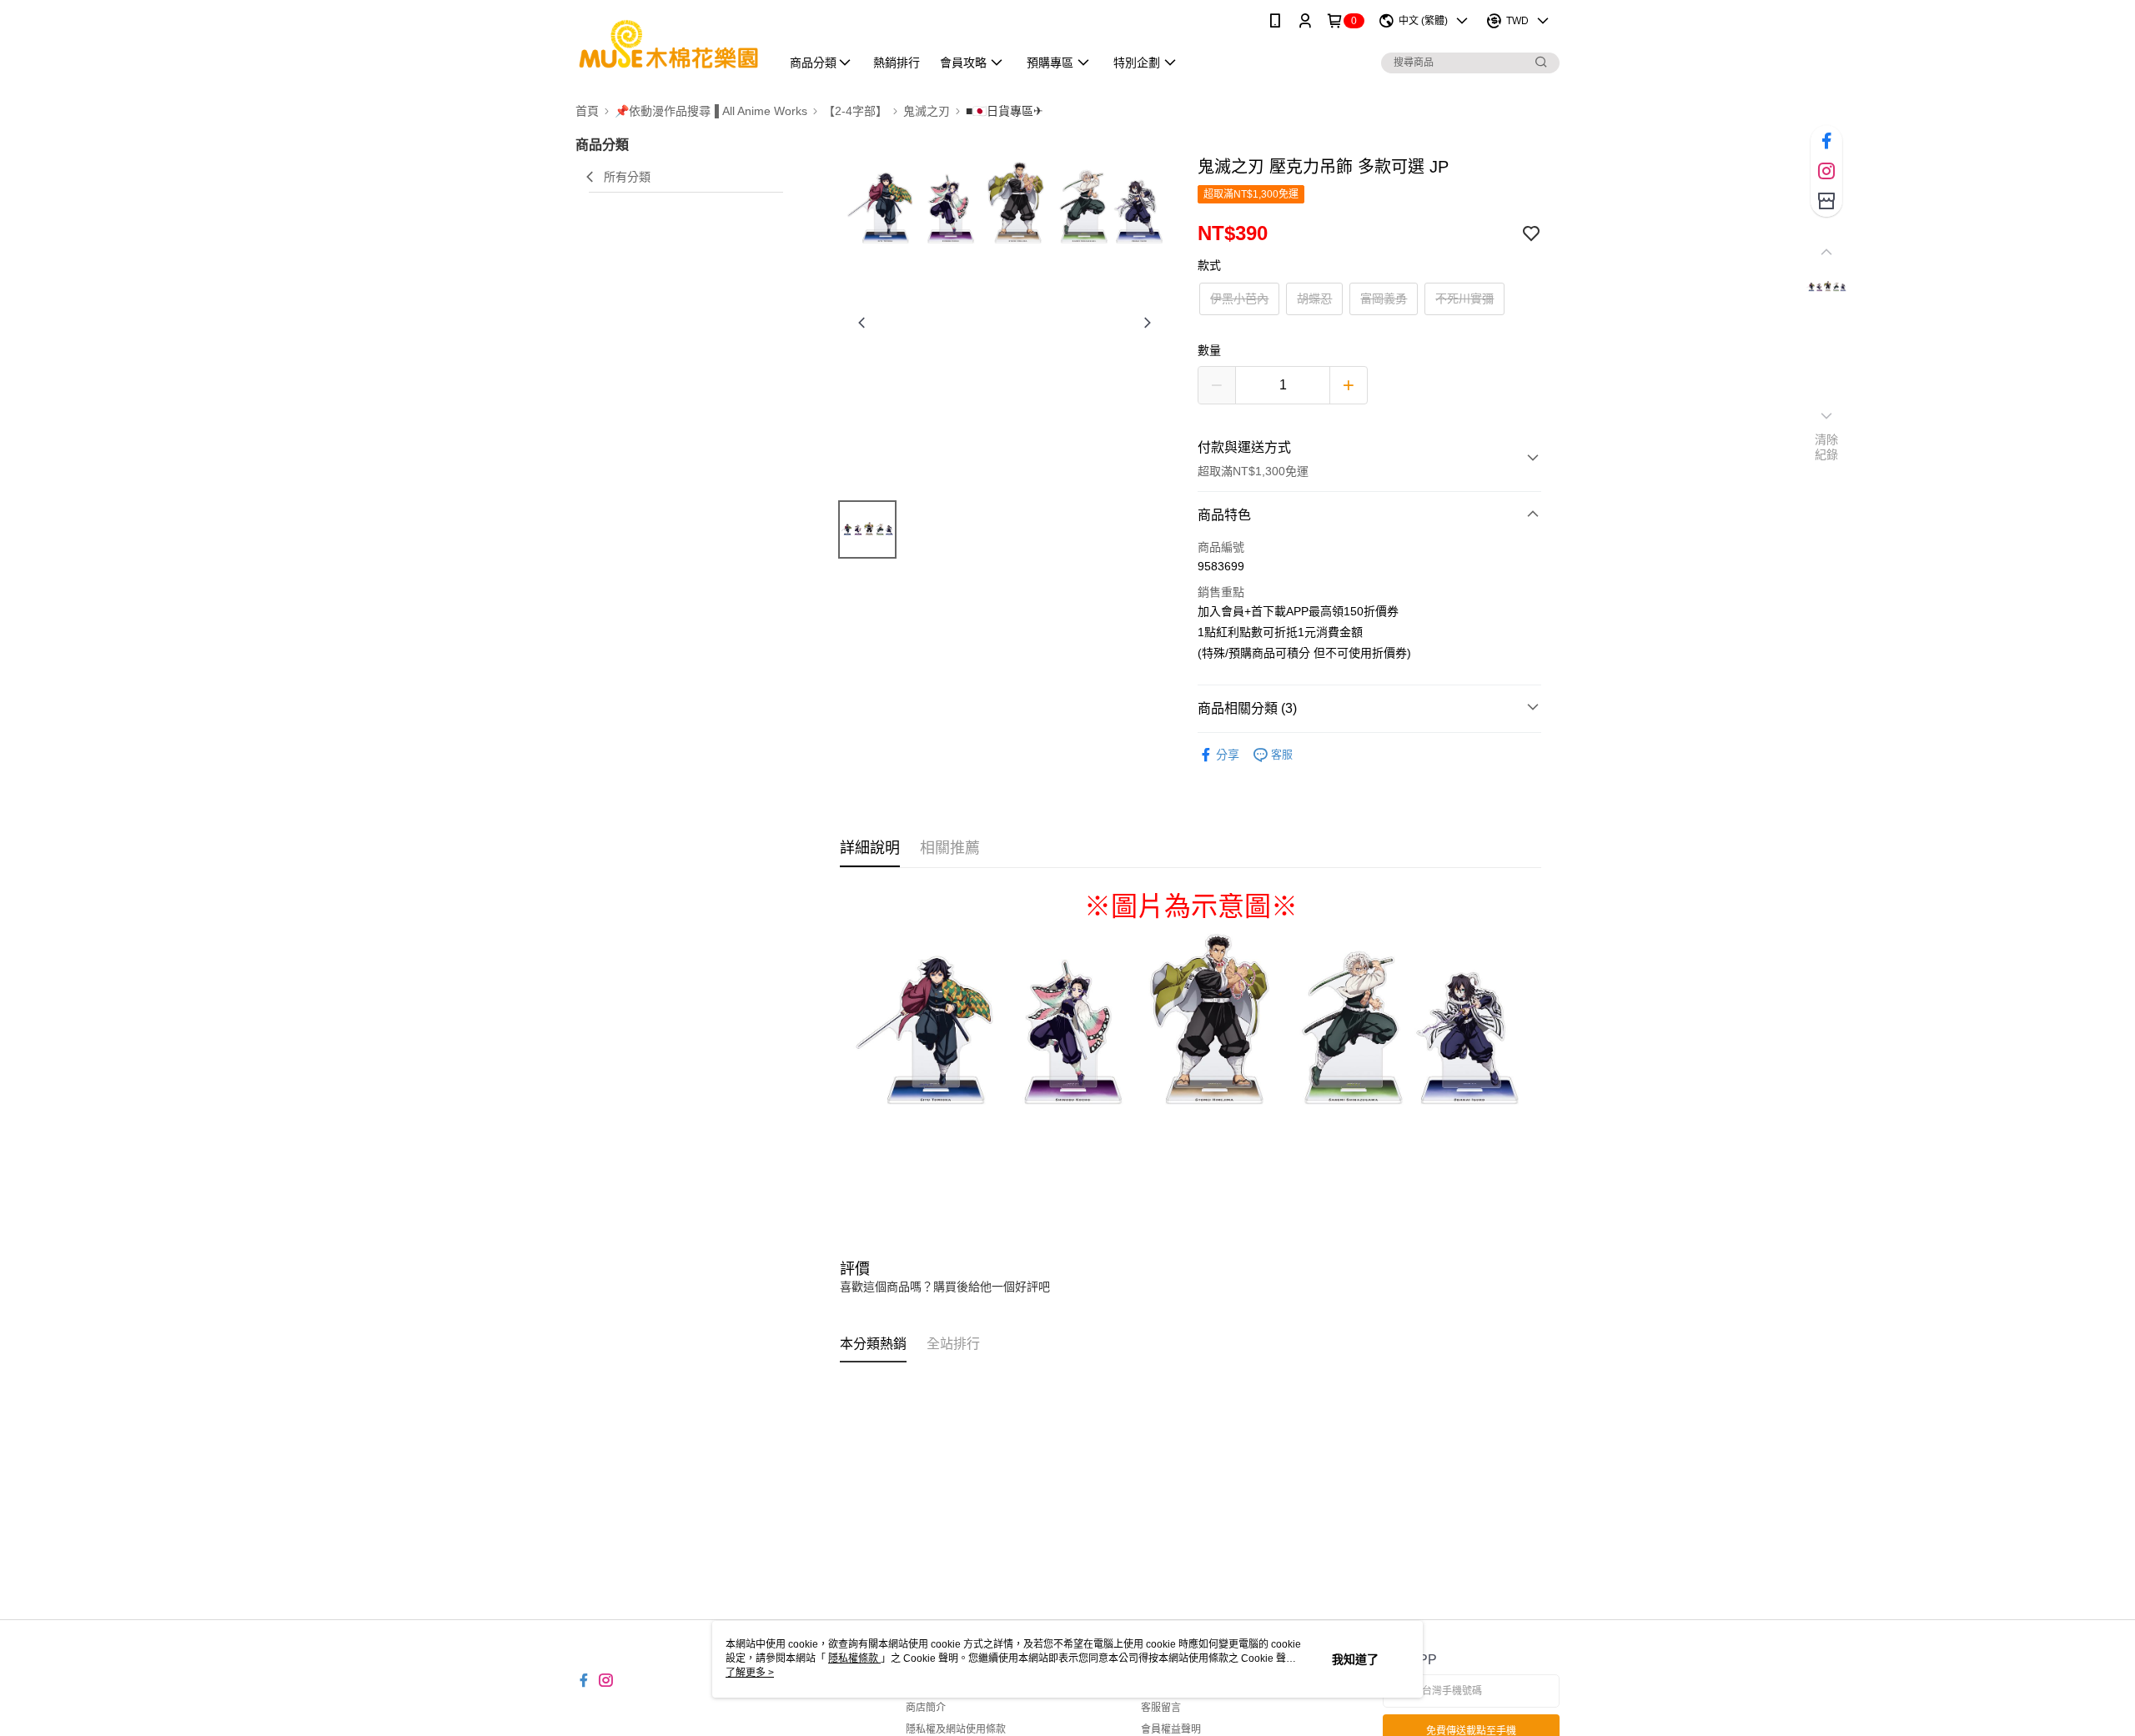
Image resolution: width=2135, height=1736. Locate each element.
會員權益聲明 (1171, 1729)
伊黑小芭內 (1239, 299)
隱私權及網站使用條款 (956, 1729)
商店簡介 (926, 1708)
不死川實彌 (1464, 299)
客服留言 (1161, 1708)
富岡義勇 (1384, 299)
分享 (1228, 755)
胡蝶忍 (1314, 299)
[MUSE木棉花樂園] (668, 44)
